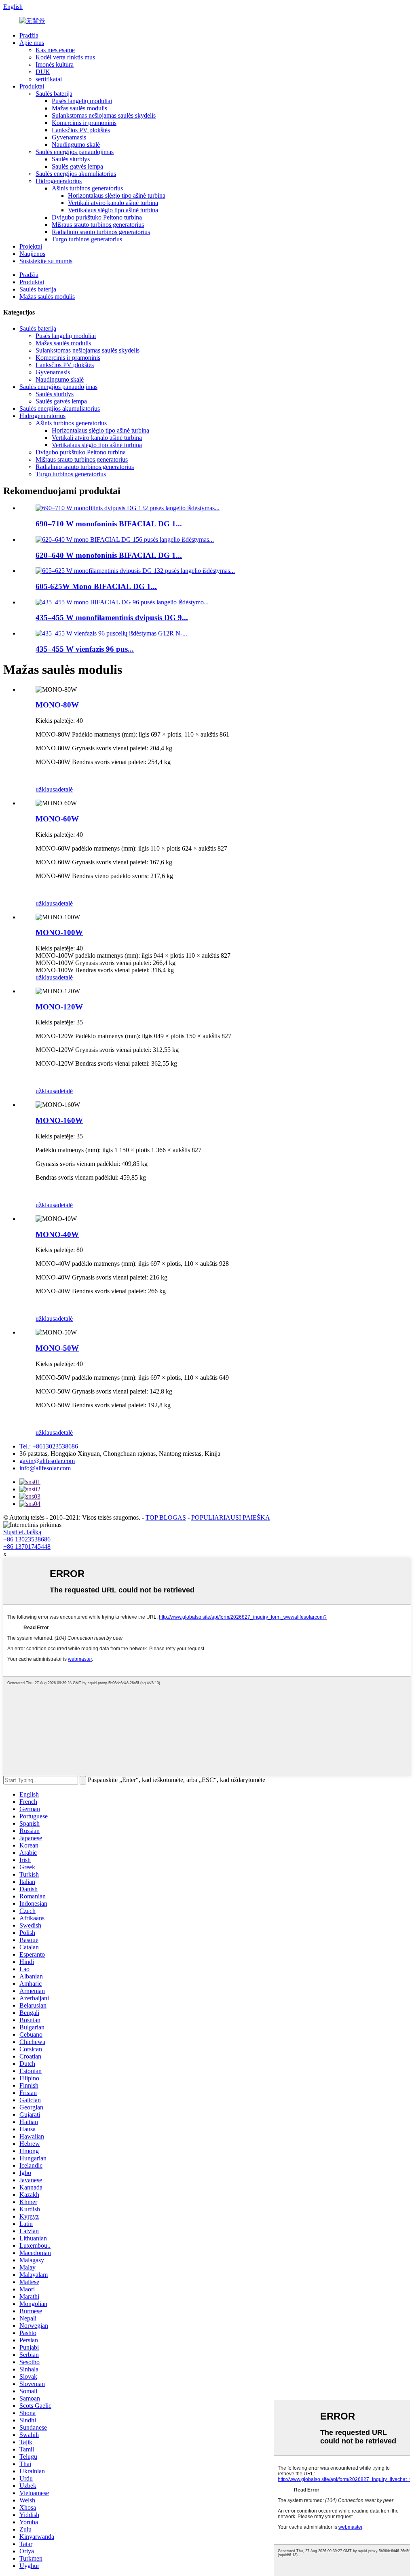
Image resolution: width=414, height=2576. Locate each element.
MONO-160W (59, 1120)
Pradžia (29, 35)
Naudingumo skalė (76, 145)
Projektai (31, 246)
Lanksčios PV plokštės (81, 130)
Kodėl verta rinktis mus (65, 57)
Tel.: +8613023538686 (49, 1446)
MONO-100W (59, 932)
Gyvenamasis (69, 137)
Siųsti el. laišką (22, 1532)
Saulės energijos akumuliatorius (76, 174)
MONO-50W (57, 1348)
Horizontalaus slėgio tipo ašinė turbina (117, 195)
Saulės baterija (54, 94)
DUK (43, 72)
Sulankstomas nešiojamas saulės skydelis (104, 115)
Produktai (32, 86)
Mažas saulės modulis (79, 108)
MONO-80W (57, 705)
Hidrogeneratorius (59, 181)
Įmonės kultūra (55, 64)
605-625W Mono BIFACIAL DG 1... (96, 586)
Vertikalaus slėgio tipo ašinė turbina (113, 210)
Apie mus (32, 43)
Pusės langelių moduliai (82, 101)
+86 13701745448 (27, 1547)
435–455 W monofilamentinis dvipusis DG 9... (112, 618)
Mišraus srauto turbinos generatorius (98, 225)
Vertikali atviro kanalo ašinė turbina (113, 203)
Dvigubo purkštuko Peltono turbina (97, 217)
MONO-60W (57, 819)
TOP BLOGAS (166, 1517)
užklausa (47, 789)
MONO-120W (59, 1007)
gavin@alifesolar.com (47, 1461)
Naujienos (32, 254)
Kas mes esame (55, 50)
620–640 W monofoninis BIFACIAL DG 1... (109, 555)
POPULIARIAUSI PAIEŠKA (231, 1517)
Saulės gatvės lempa (77, 166)
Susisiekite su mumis (46, 261)
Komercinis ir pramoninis (84, 123)
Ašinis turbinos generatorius (87, 188)
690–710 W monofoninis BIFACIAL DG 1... (109, 524)
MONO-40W (57, 1234)
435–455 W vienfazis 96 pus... (85, 649)
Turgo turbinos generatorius (87, 239)
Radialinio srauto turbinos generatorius (101, 232)
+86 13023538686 (27, 1539)
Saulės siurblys (71, 159)
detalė (65, 789)
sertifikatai (49, 79)
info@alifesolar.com (45, 1468)
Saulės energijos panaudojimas (75, 152)
